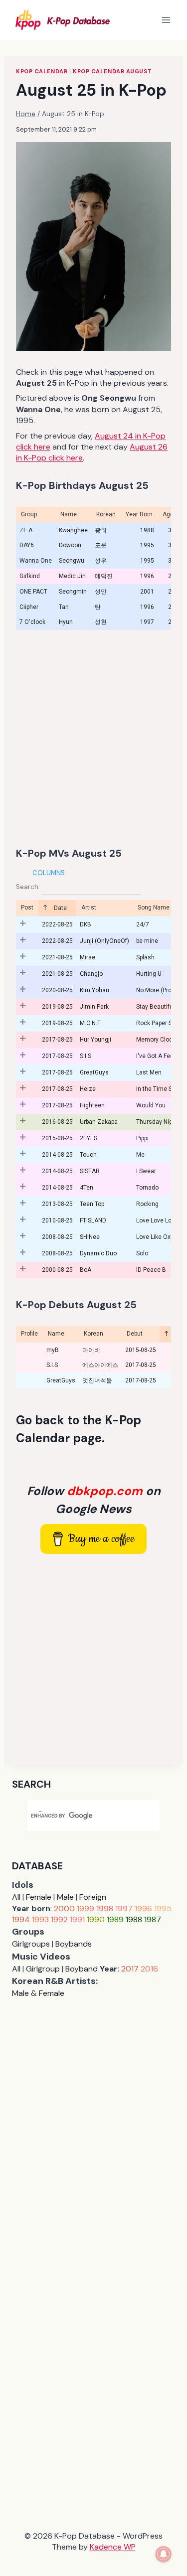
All (16, 1897)
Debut (135, 1334)
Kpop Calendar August (112, 71)
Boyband (82, 1969)
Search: (29, 887)
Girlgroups (31, 1944)
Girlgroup (43, 1969)
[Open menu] (166, 20)
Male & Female (38, 1993)
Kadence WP (113, 2547)
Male (65, 1897)
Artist (89, 908)
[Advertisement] (93, 738)
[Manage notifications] (164, 2554)
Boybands (74, 1944)
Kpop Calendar (42, 71)
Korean (93, 1334)
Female (39, 1897)
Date (60, 908)
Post (27, 908)
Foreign (93, 1897)
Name (56, 1334)
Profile (29, 1334)
